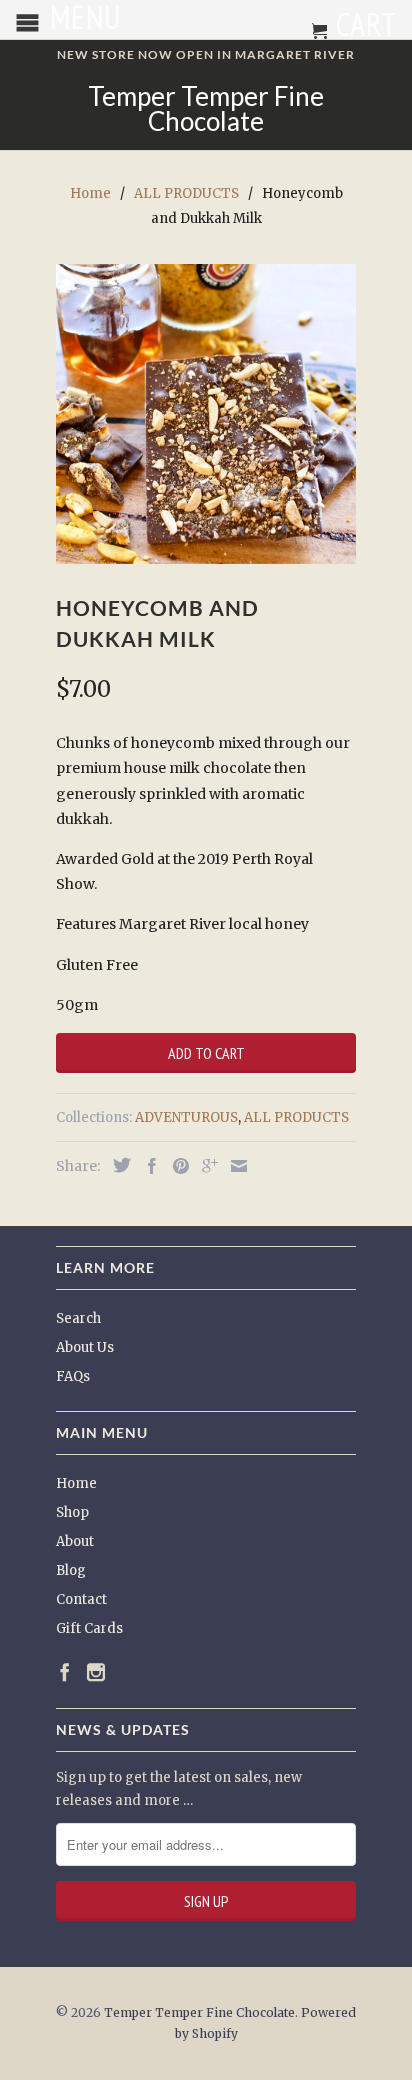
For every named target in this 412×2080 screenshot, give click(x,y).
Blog (71, 1570)
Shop (72, 1512)
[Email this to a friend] (234, 1166)
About (75, 1541)
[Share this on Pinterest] (176, 1166)
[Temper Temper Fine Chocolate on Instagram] (96, 1672)
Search (78, 1318)
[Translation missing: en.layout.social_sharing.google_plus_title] (205, 1166)
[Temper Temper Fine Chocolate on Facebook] (65, 1672)
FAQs (73, 1376)
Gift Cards (89, 1628)
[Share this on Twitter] (117, 1165)
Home (76, 1483)
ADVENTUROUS (186, 1117)
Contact (81, 1599)
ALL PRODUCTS (296, 1117)
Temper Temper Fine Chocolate (206, 109)
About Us (85, 1347)
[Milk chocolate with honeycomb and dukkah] (206, 414)
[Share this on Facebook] (147, 1166)
